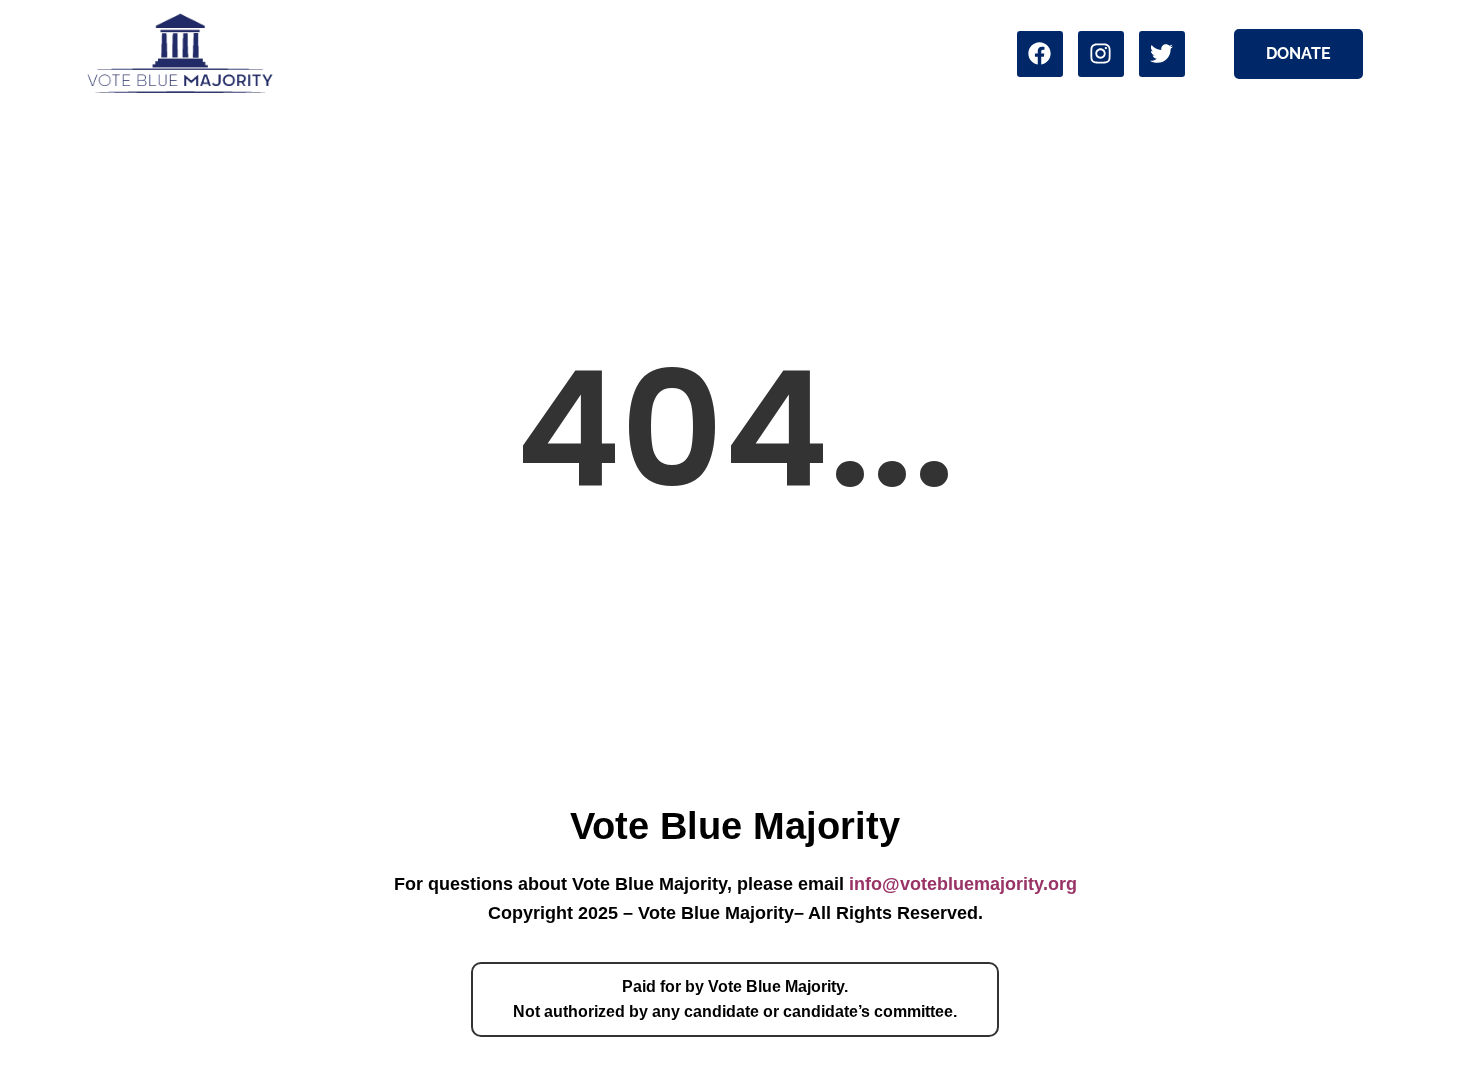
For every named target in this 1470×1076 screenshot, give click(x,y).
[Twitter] (1162, 54)
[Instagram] (1101, 54)
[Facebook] (1040, 54)
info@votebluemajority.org (963, 884)
